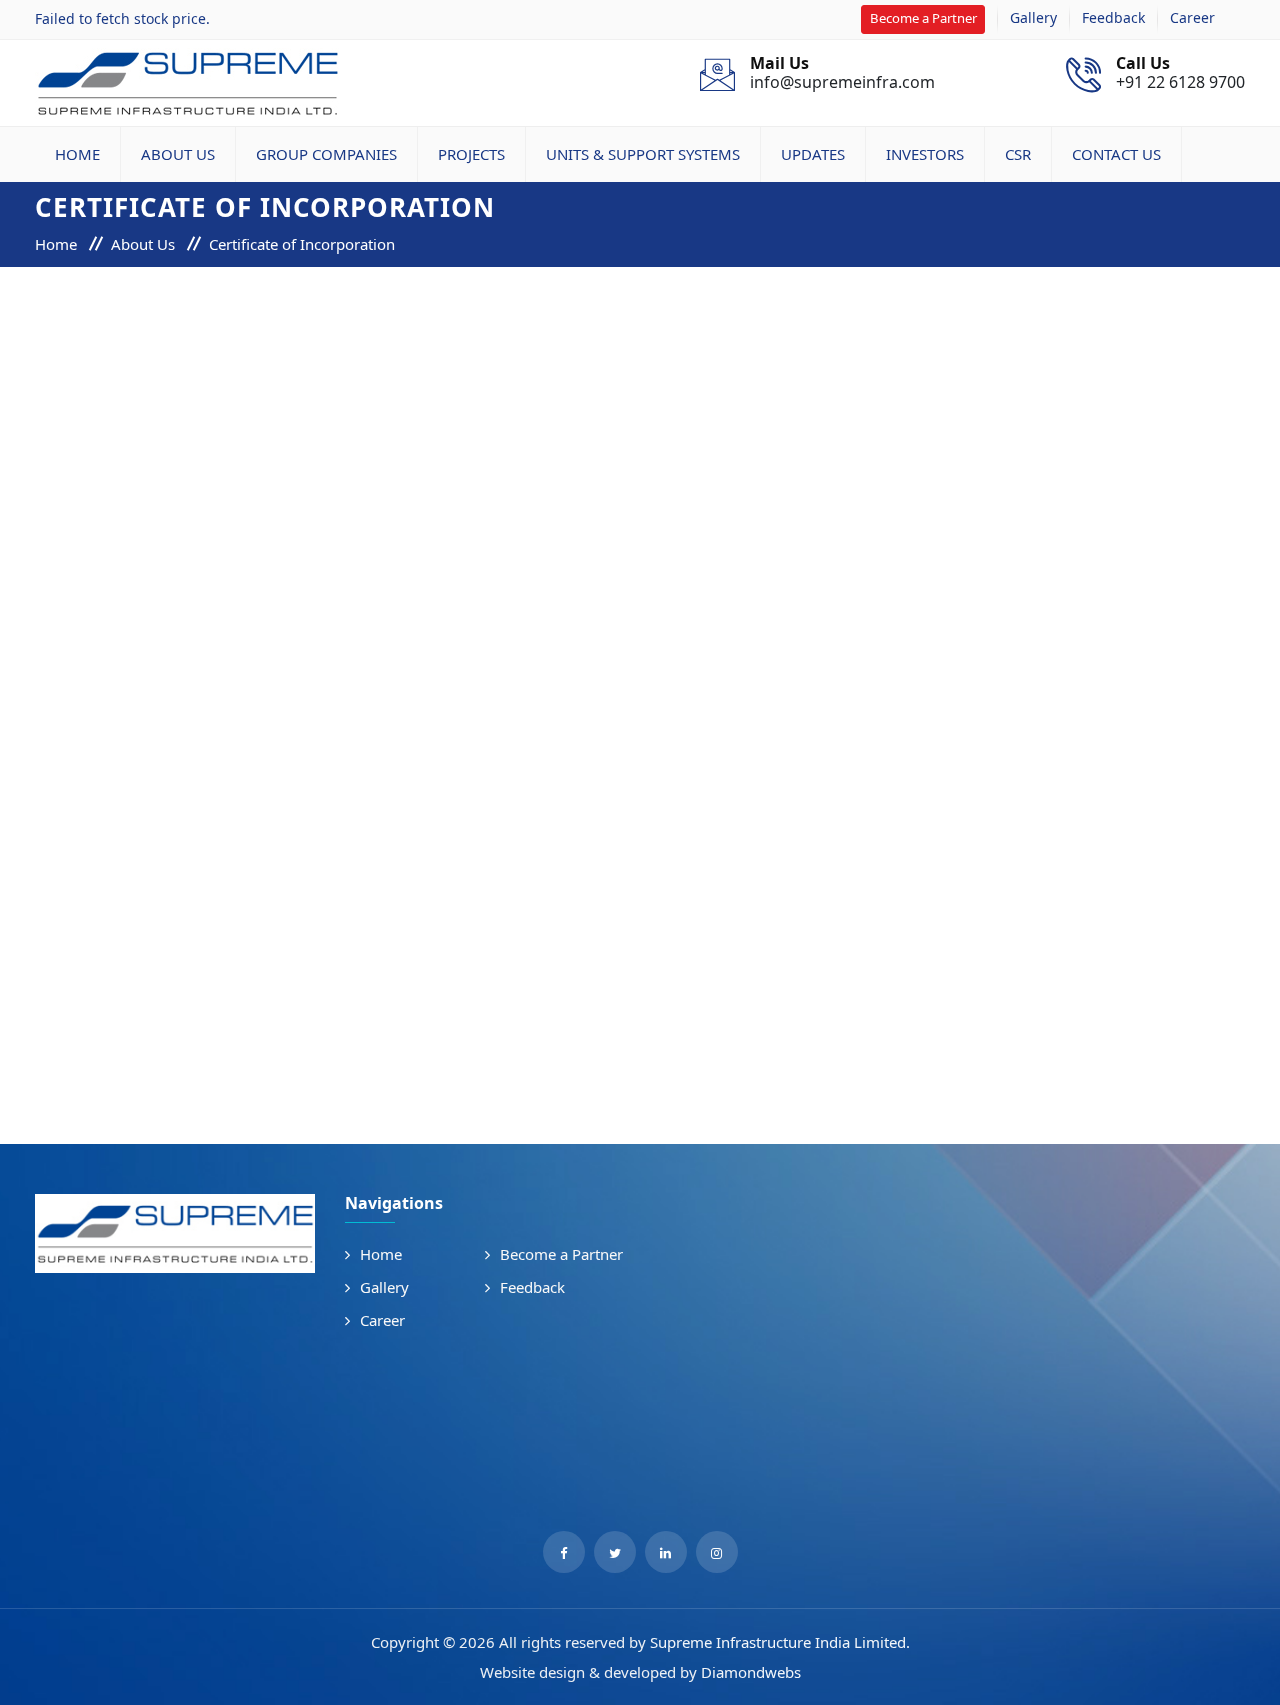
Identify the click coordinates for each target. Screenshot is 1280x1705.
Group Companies (326, 154)
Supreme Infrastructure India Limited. (780, 1642)
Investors (925, 154)
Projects (471, 154)
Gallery (1033, 17)
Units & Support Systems (643, 154)
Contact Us (1116, 154)
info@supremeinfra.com (842, 74)
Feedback (1113, 17)
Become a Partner (923, 18)
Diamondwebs (751, 1672)
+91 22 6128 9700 (1180, 74)
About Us (178, 154)
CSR (1018, 154)
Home (77, 154)
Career (1192, 17)
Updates (813, 154)
